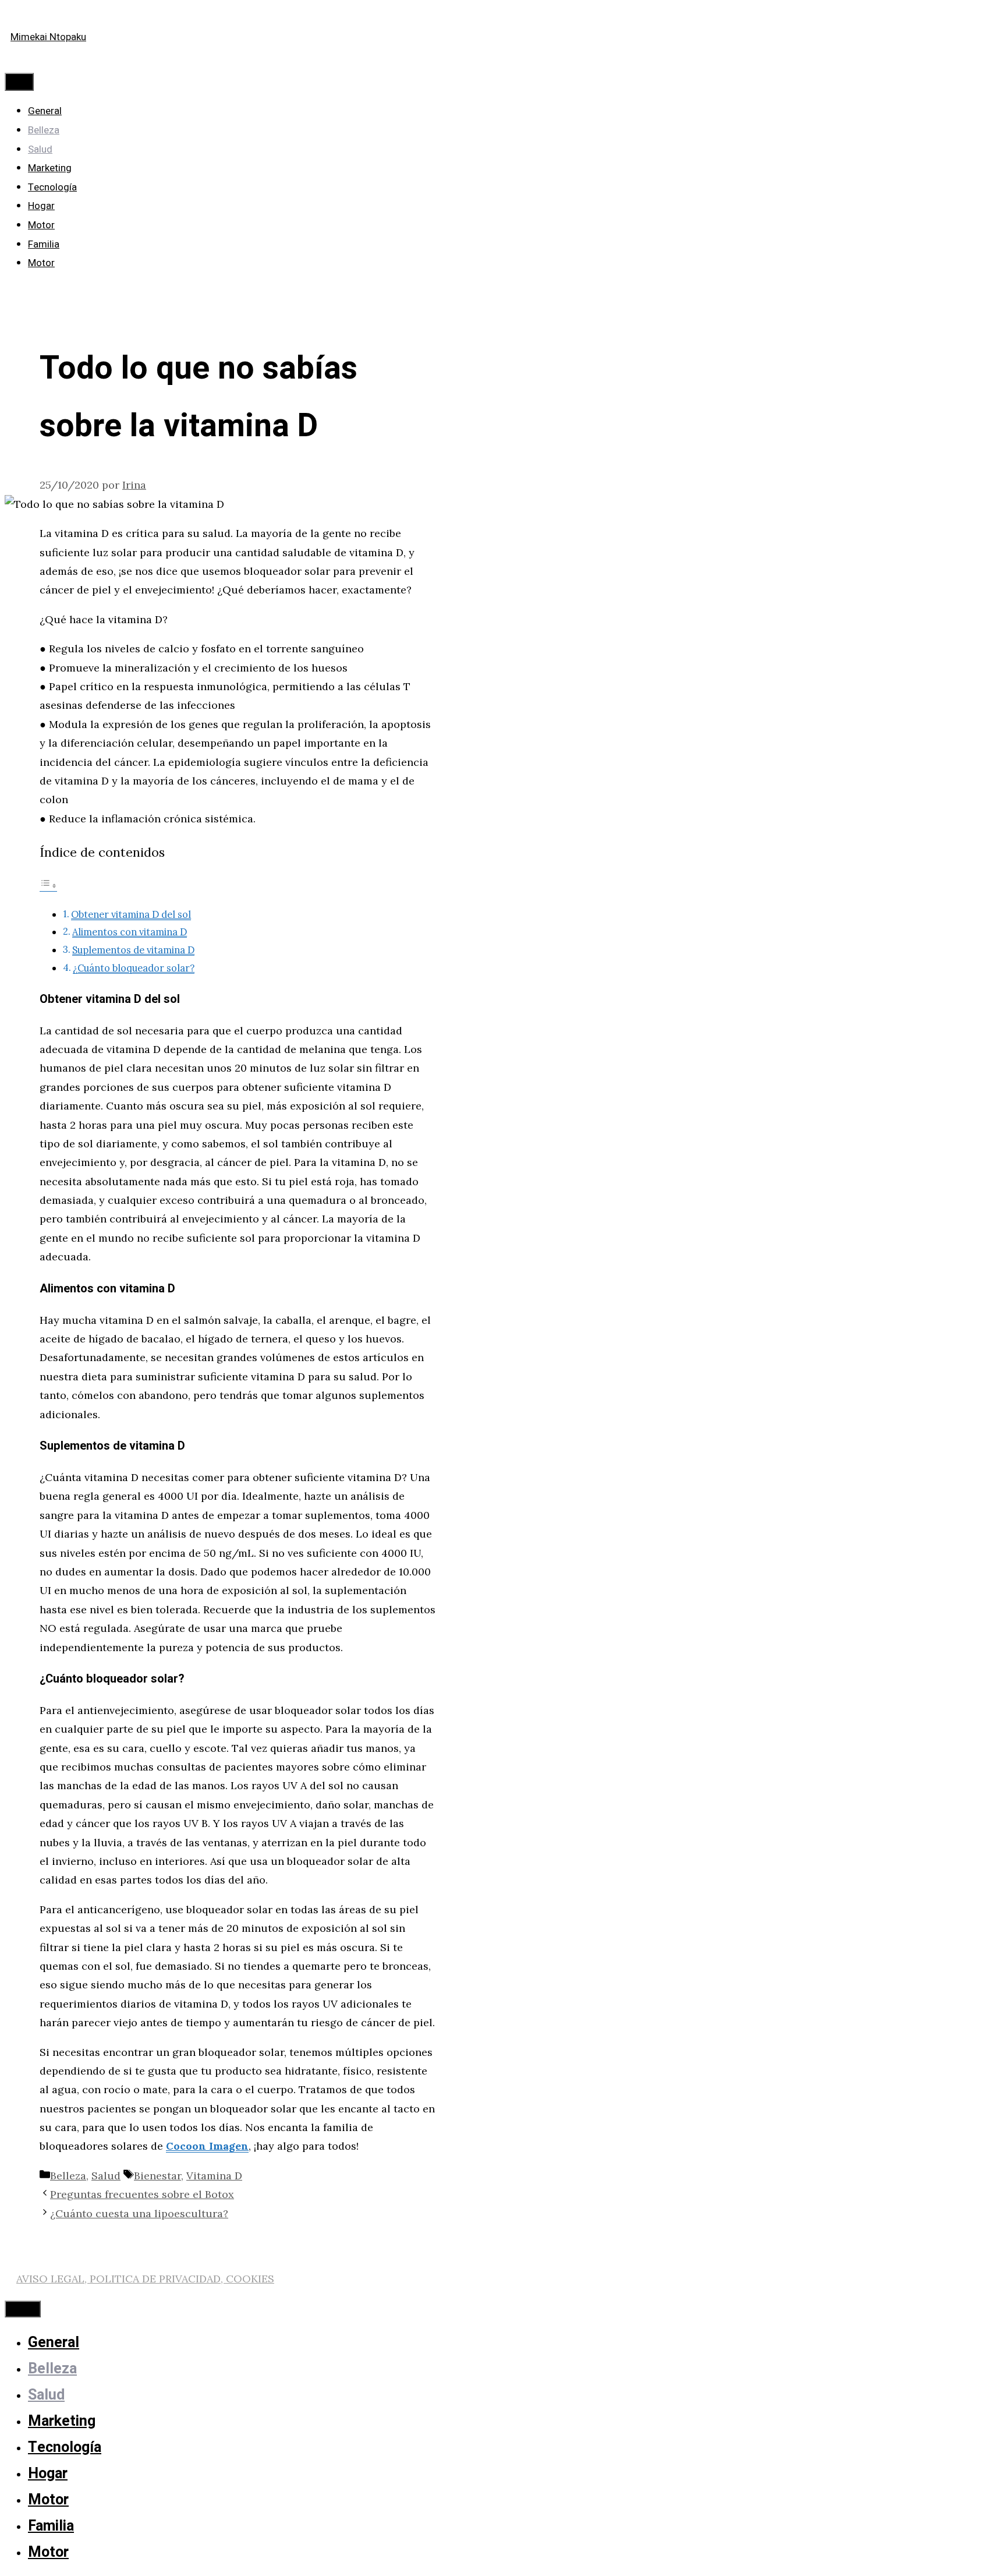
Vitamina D (214, 2176)
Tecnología (52, 187)
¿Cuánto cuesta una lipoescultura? (139, 2213)
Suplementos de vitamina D (133, 950)
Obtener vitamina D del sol (131, 914)
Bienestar (157, 2176)
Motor (41, 225)
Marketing (50, 168)
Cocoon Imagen (207, 2146)
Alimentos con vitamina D (130, 932)
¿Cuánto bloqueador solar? (134, 968)
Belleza (44, 130)
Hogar (41, 206)
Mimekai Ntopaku (48, 37)
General (45, 111)
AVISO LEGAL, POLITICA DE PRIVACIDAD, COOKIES (145, 2279)
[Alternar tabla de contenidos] (48, 885)
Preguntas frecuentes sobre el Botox (142, 2194)
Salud (40, 149)
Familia (44, 244)
